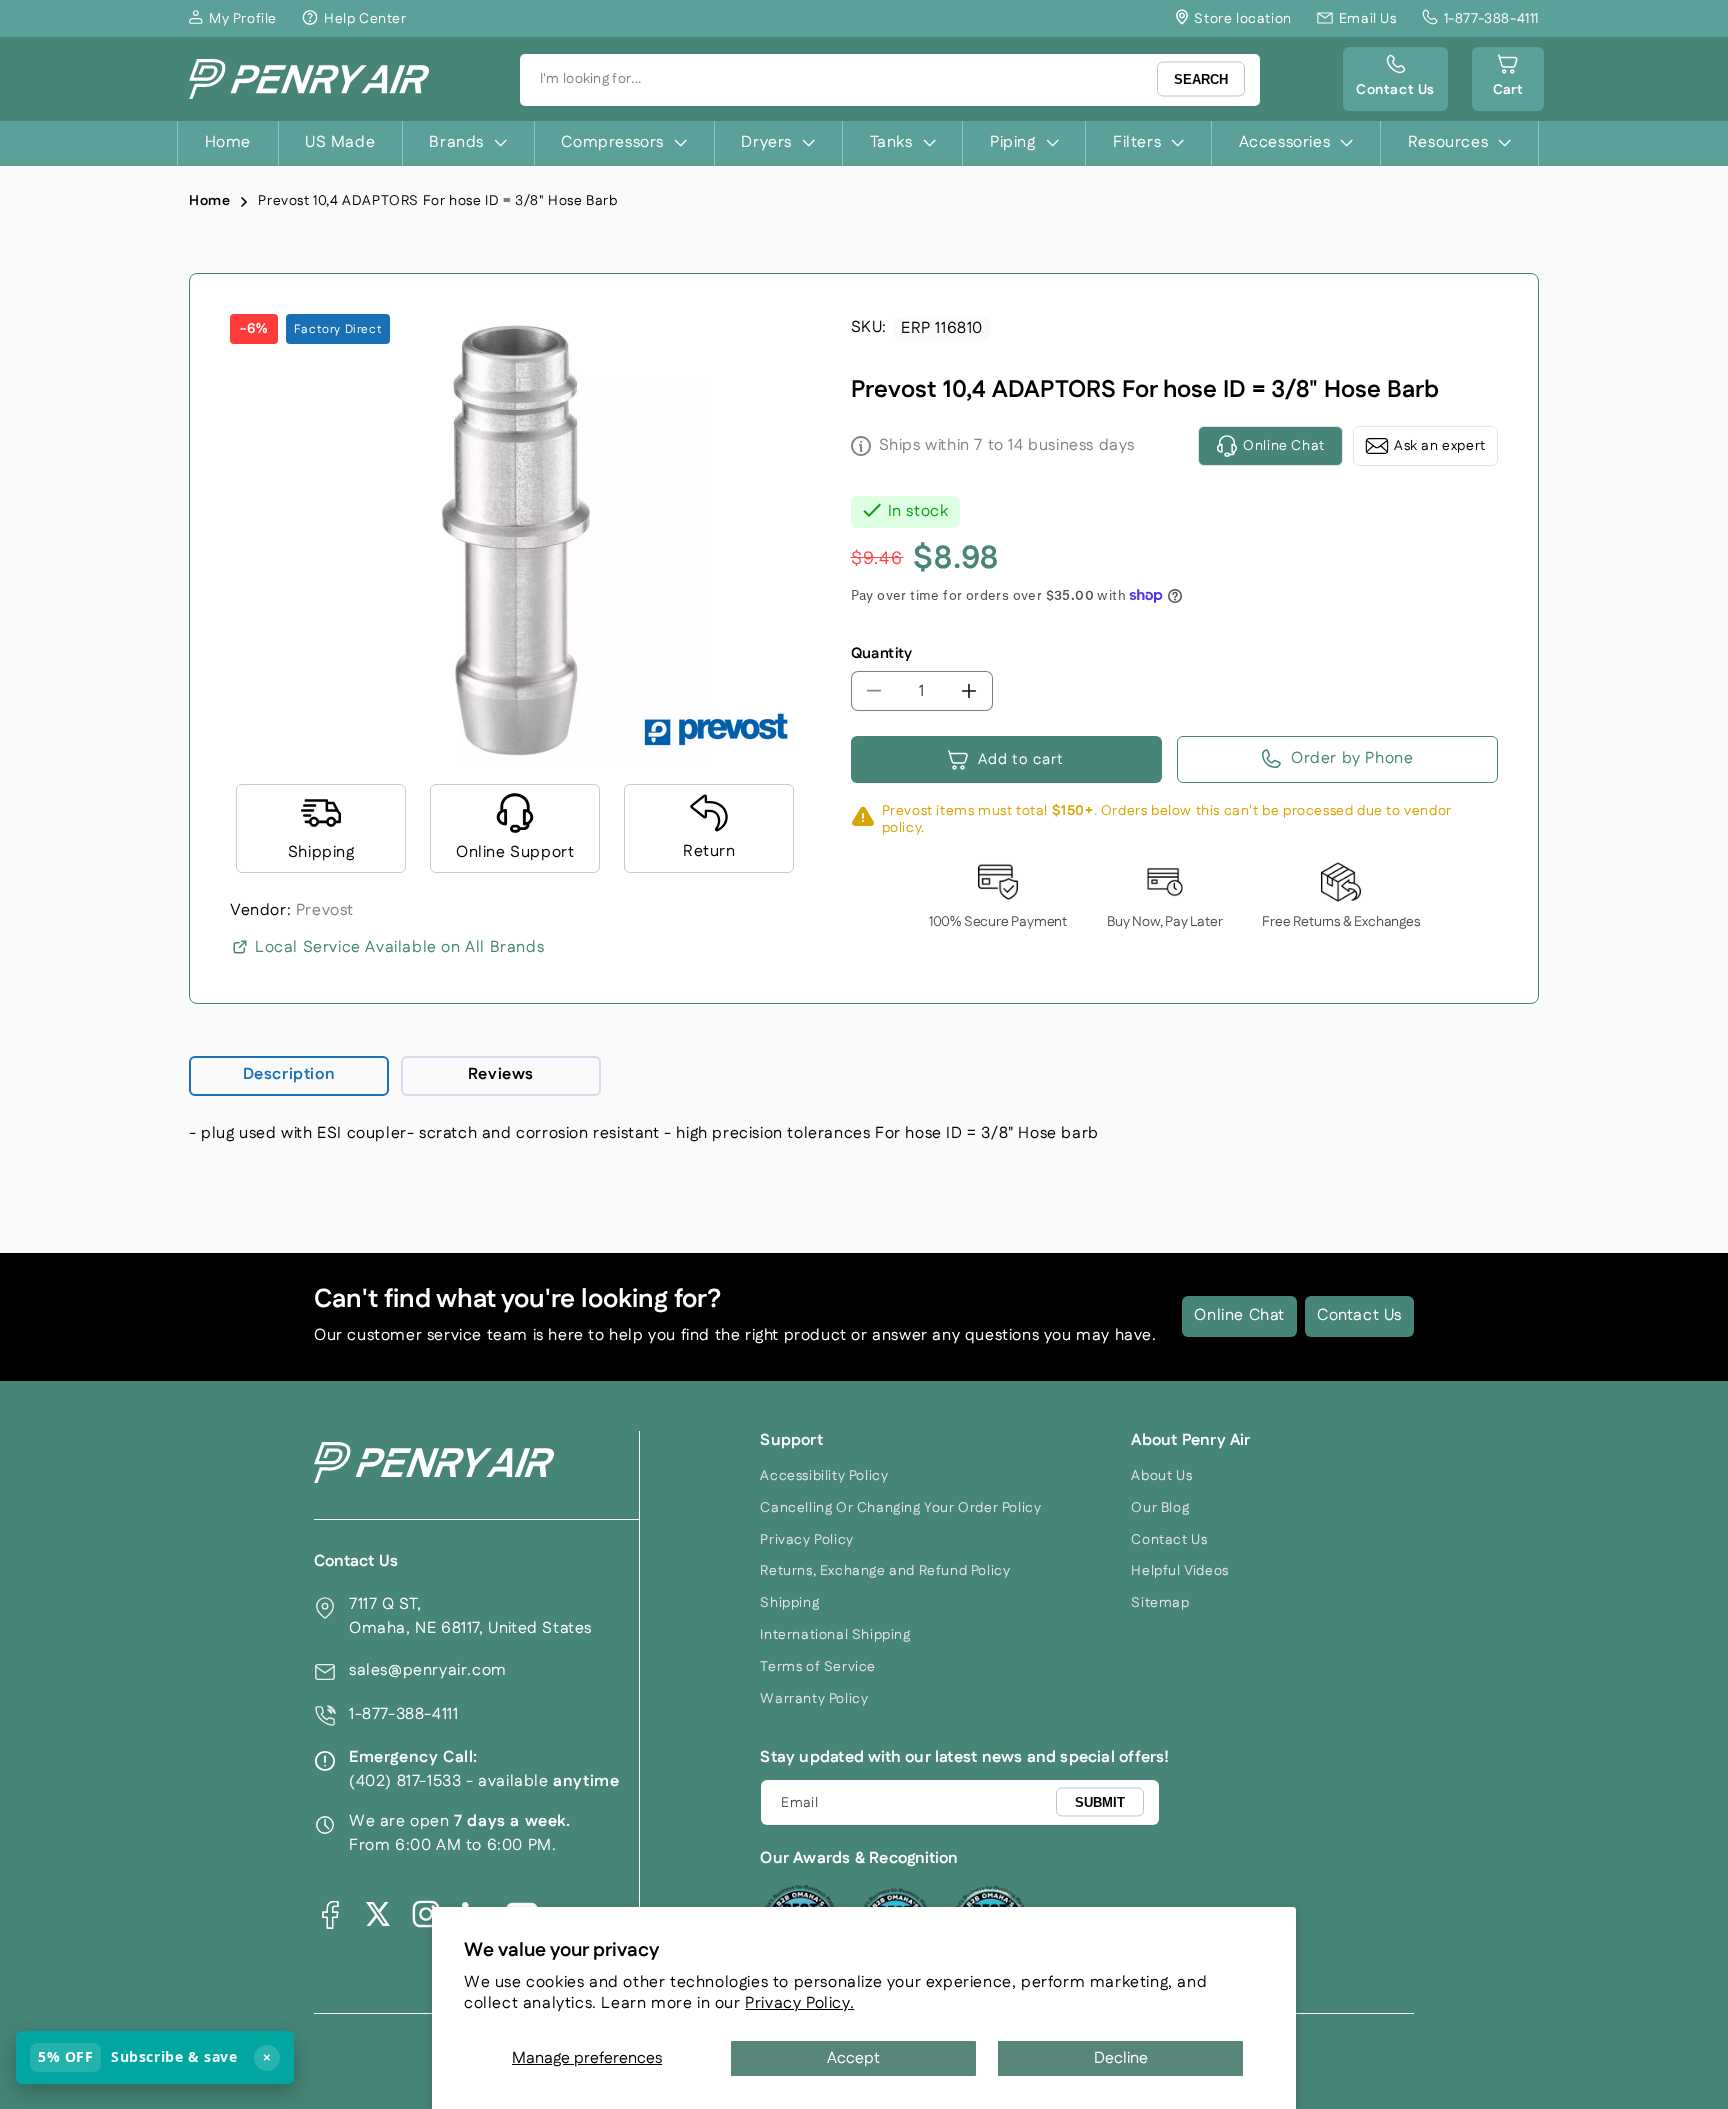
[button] (1508, 79)
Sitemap (1160, 1603)
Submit (1100, 1801)
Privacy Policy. (799, 2003)
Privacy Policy (806, 1540)
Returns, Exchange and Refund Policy (885, 1571)
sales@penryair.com (428, 1670)
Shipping (789, 1603)
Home (209, 201)
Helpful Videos (1179, 1571)
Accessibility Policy (824, 1476)
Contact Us (1359, 1315)
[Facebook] (330, 1914)
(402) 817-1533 (405, 1781)
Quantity (882, 653)
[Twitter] (378, 1914)
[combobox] (890, 80)
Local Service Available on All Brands (399, 947)
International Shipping (835, 1635)
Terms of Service (818, 1667)
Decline (1121, 2058)
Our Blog (1160, 1508)
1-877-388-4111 (403, 1714)
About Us (1161, 1476)
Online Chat (1239, 1315)
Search (1201, 79)
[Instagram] (426, 1914)
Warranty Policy (814, 1699)
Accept (853, 2058)
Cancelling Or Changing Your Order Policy (900, 1508)
